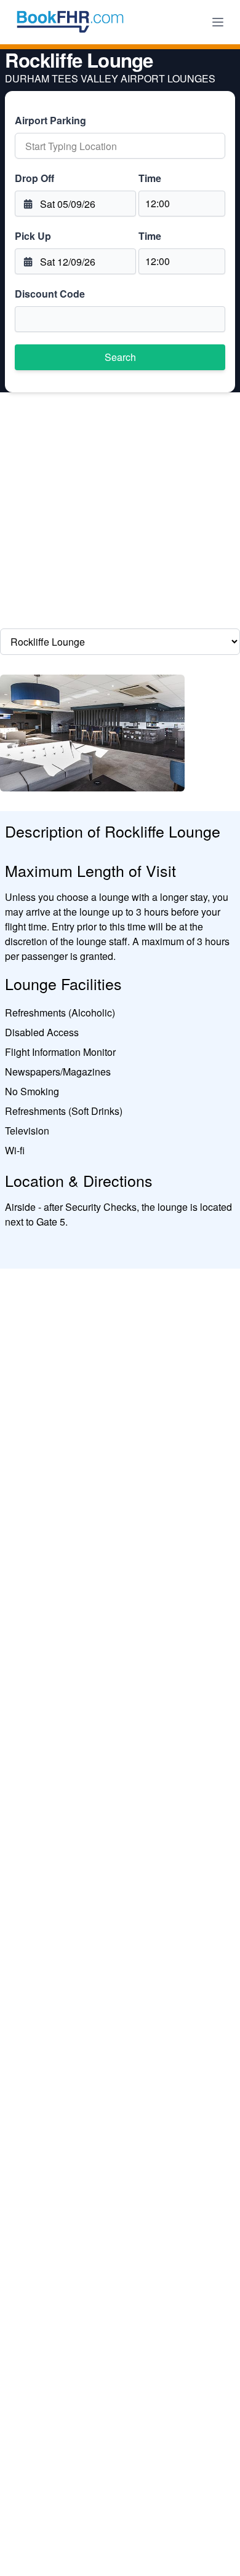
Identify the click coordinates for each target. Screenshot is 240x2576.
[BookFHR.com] (70, 22)
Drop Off (34, 178)
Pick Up (33, 236)
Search (120, 357)
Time (150, 178)
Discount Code (50, 294)
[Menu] (218, 22)
